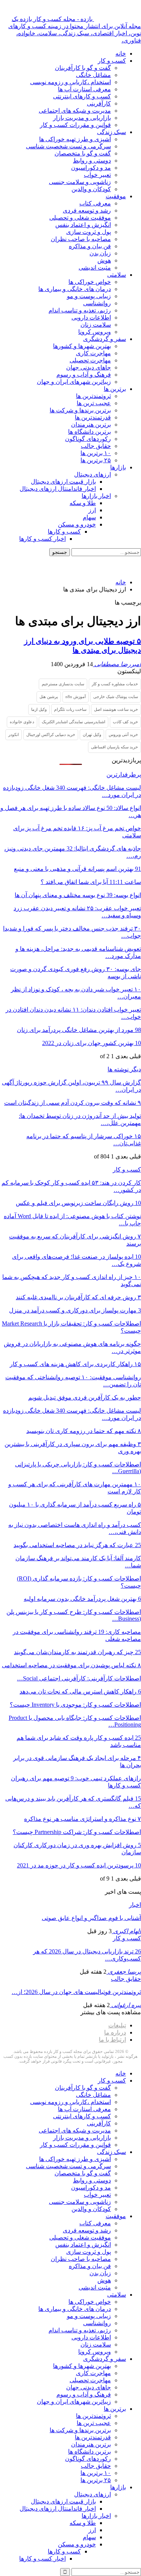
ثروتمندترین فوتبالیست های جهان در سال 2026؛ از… (76, 1992)
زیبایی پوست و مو (89, 296)
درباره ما (115, 2032)
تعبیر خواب (97, 175)
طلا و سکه (83, 503)
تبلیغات (117, 2025)
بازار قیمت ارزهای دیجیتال (63, 482)
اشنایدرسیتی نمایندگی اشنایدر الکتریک (74, 722)
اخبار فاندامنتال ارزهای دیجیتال (58, 489)
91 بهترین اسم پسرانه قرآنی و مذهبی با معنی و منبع (77, 869)
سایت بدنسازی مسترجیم (63, 684)
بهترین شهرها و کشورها (82, 346)
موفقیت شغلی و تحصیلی (80, 218)
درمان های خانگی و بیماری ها (75, 289)
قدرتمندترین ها (93, 417)
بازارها (118, 467)
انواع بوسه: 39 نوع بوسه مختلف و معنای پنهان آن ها (78, 895)
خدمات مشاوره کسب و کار (115, 684)
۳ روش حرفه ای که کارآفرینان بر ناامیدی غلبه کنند (78, 1297)
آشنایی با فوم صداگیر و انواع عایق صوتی (91, 1918)
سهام (89, 517)
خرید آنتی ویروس (123, 734)
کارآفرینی (99, 103)
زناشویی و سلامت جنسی (80, 182)
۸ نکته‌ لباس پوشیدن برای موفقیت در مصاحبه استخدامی (71, 1665)
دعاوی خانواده (22, 722)
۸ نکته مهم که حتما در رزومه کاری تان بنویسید (84, 1431)
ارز (92, 510)
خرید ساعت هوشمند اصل (116, 709)
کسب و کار (112, 61)
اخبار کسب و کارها (42, 539)
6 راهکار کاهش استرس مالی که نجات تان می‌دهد (80, 1691)
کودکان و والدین (91, 189)
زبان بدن (100, 253)
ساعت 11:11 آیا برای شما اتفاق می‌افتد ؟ (91, 882)
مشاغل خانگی (93, 75)
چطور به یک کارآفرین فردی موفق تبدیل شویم (85, 1397)
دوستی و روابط (92, 161)
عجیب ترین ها (94, 403)
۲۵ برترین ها (96, 460)
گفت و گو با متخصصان (83, 153)
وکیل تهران (92, 734)
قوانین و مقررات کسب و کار (75, 125)
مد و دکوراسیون (91, 168)
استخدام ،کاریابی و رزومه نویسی (70, 82)
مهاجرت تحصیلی (90, 360)
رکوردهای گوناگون (88, 439)
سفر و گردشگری (105, 339)
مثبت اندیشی (95, 268)
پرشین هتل (49, 697)
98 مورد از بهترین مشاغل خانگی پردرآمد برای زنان (79, 1030)
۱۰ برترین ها (96, 453)
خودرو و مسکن (77, 524)
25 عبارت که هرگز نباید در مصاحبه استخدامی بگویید (77, 1545)
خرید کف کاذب (125, 722)
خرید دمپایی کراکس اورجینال (51, 734)
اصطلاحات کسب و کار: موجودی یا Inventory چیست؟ (75, 1705)
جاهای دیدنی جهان (89, 367)
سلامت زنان (96, 325)
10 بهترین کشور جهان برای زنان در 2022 (92, 1043)
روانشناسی (97, 303)
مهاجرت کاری (93, 353)
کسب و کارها (64, 532)
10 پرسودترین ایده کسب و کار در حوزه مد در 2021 (79, 1865)
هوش (104, 260)
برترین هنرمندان (91, 425)
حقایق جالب (96, 446)
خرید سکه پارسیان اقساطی (114, 747)
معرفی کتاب (95, 203)
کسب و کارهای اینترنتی (82, 96)
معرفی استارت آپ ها (84, 89)
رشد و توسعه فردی (87, 210)
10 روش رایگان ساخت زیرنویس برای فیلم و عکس (78, 1203)
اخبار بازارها (96, 496)
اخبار (135, 1905)
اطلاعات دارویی (91, 317)
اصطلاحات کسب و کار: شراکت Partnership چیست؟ (77, 1832)
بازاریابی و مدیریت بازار (82, 118)
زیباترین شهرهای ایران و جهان (74, 382)
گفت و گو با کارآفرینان (83, 68)
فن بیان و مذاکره (90, 246)
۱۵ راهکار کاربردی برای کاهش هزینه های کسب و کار (75, 1364)
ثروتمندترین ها (93, 396)
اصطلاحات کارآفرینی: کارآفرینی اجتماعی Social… (79, 1678)
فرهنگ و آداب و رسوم (84, 375)
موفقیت (116, 196)
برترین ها (115, 389)
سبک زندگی (111, 132)
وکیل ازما (39, 709)
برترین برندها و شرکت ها (80, 410)
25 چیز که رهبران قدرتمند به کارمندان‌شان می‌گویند (77, 1652)
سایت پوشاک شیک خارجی (116, 697)
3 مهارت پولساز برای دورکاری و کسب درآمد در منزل (75, 1310)
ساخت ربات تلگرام (70, 709)
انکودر (14, 734)
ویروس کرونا (95, 332)
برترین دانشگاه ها (89, 432)
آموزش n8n (76, 697)
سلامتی (117, 275)
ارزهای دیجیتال (92, 474)
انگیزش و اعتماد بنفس (83, 225)
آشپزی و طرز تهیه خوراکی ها (75, 139)
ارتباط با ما (112, 2040)
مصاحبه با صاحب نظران (81, 239)
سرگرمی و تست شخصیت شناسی (68, 146)
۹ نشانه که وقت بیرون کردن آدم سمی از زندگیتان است (73, 1103)
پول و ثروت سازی (89, 232)
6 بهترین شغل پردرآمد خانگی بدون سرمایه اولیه (82, 1599)
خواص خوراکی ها (90, 282)
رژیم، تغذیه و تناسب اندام (80, 310)
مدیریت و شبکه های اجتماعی (75, 111)
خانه (121, 54)
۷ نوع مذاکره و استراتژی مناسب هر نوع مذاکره (83, 1819)
